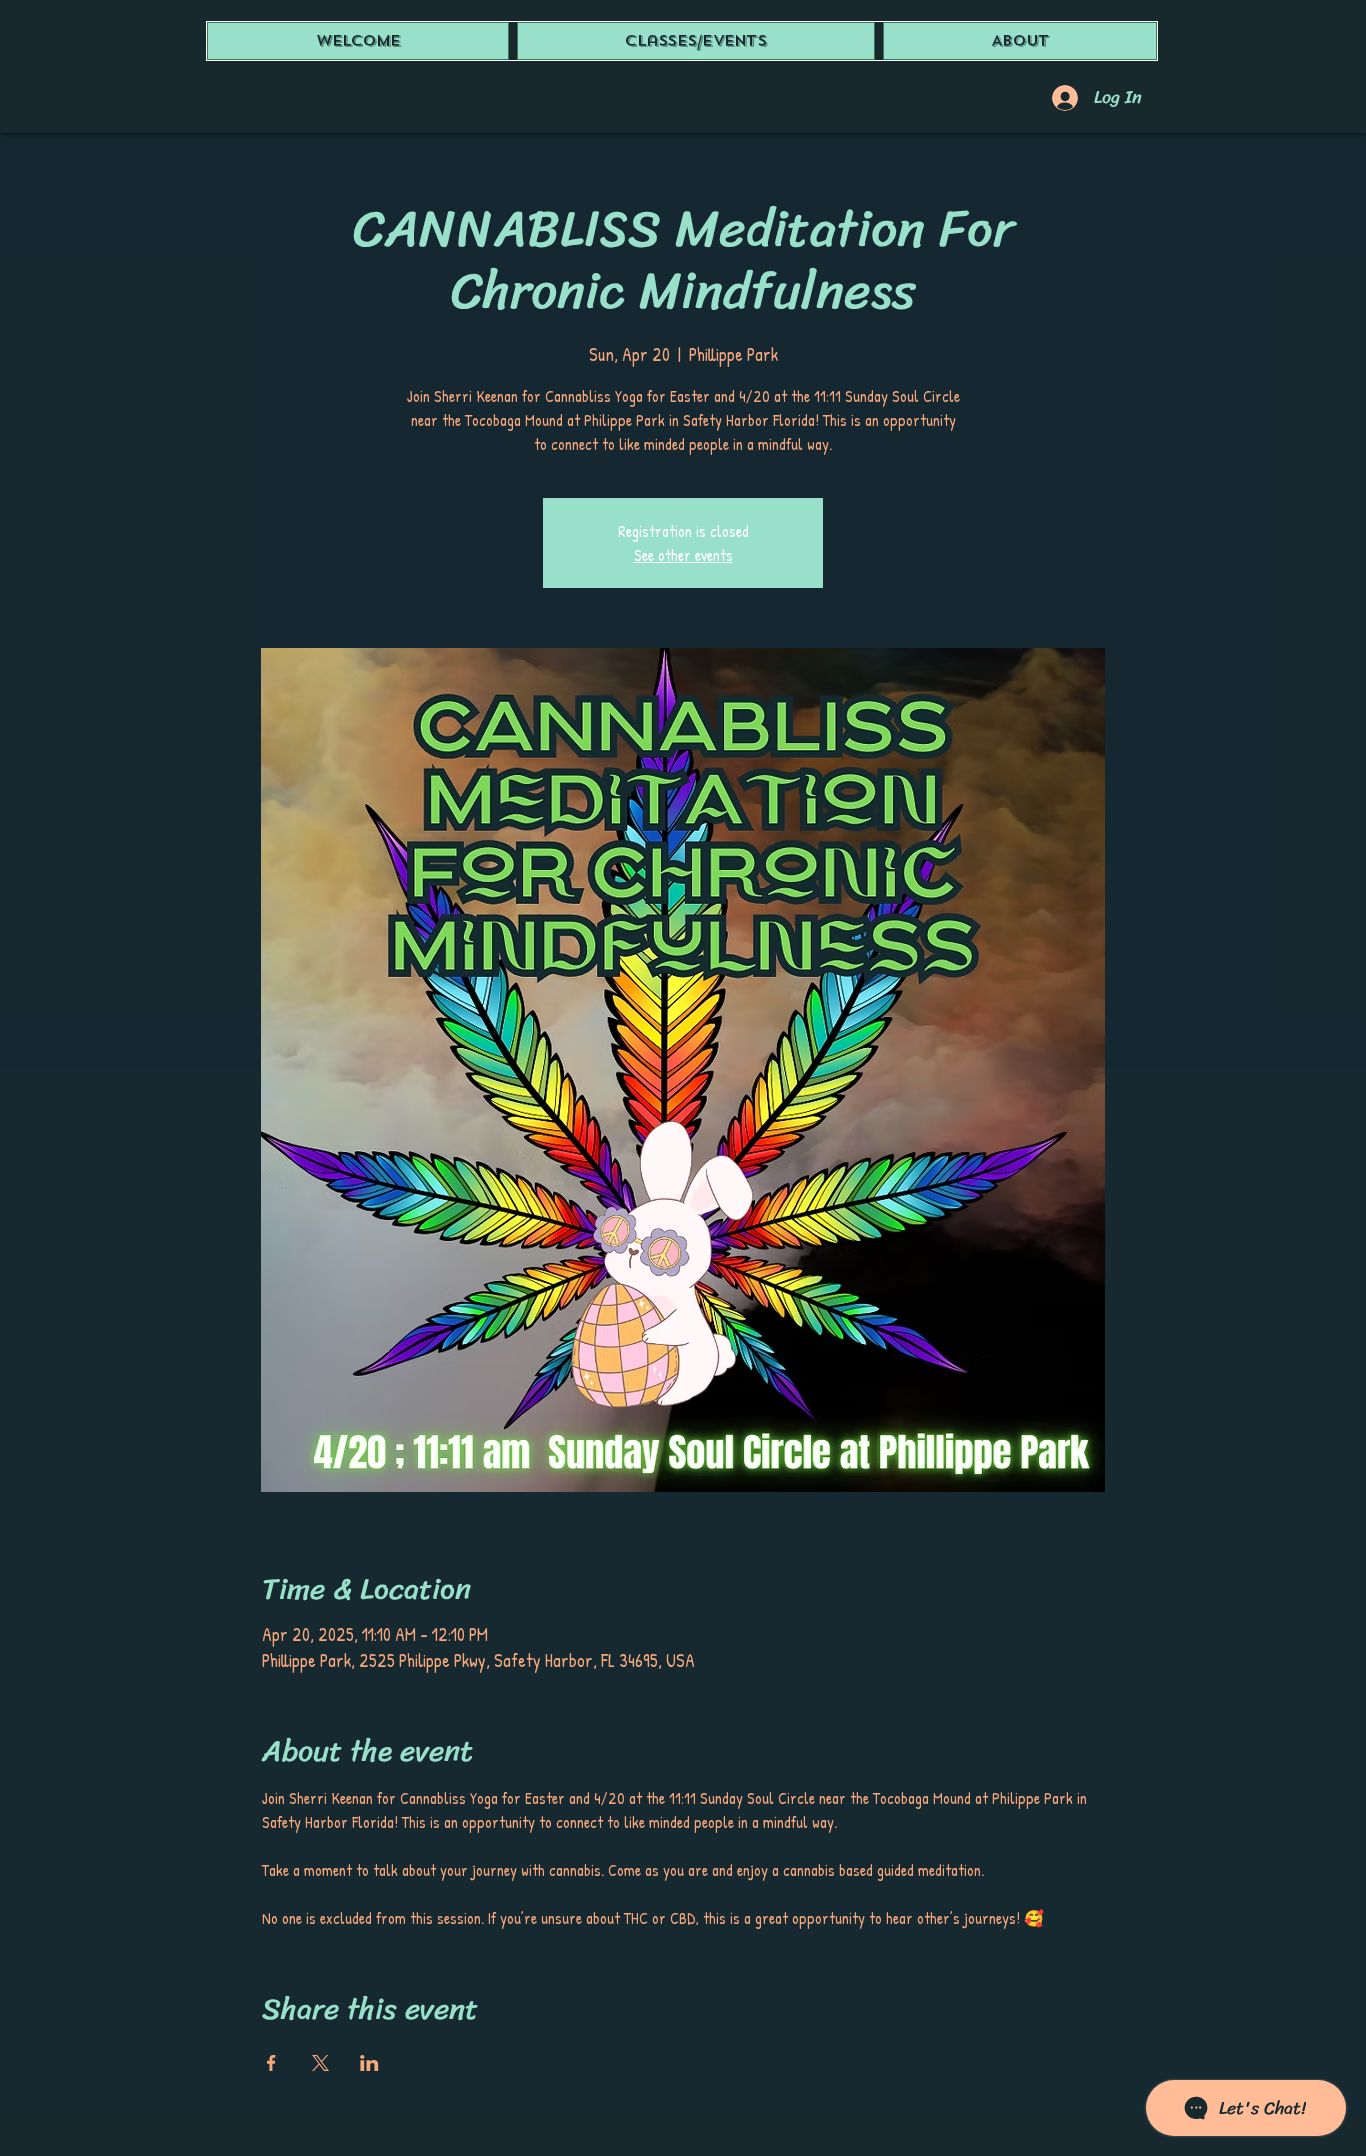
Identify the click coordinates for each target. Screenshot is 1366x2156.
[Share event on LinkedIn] (369, 2063)
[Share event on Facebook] (271, 2063)
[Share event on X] (320, 2063)
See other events (683, 555)
